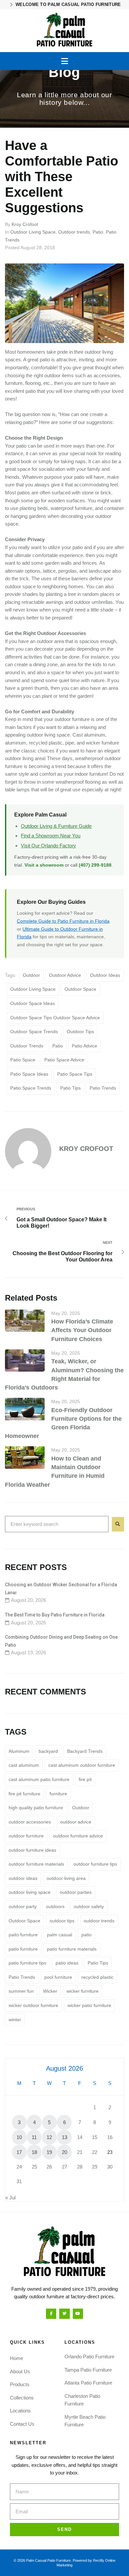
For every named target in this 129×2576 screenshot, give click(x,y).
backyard (48, 1751)
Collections (22, 2398)
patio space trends (31, 1088)
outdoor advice (65, 975)
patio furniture (23, 1949)
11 (34, 2137)
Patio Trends (103, 1088)
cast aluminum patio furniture (39, 1779)
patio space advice (64, 1060)
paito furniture (23, 1935)
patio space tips (75, 1074)
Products (20, 2384)
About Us (20, 2371)
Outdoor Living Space (33, 232)
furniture (58, 1794)
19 (49, 2152)
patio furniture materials (72, 1949)
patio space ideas (29, 1074)
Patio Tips (70, 1088)
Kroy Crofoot (25, 224)
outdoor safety (89, 1906)
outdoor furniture (26, 1836)
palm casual (60, 1935)
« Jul (10, 2198)
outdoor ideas (105, 975)
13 (64, 2137)
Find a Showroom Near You (51, 836)
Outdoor (31, 975)
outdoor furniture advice (78, 1836)
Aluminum (19, 1751)
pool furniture (58, 1977)
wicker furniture (103, 743)
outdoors (55, 1906)
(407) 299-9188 (95, 865)
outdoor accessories (30, 1822)
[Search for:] (57, 1524)
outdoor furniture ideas (32, 1850)
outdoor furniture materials (36, 1864)
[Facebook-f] (51, 2314)
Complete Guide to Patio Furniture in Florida (63, 921)
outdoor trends (27, 1046)
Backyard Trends (85, 1751)
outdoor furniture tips (95, 1864)
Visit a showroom (44, 865)
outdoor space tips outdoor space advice (55, 1018)
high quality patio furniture (36, 1808)
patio (58, 1046)
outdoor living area (66, 1878)
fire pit (85, 1779)
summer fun (21, 1991)
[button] (65, 61)
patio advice (85, 1046)
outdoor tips (80, 1032)
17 (19, 2152)
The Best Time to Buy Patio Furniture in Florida (55, 1615)
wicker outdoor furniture (33, 2005)
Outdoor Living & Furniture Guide (56, 826)
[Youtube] (78, 2314)
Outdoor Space (80, 989)
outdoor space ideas (33, 1003)
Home (17, 2358)
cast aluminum (24, 1765)
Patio (98, 232)
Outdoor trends (74, 232)
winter (15, 2020)
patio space (23, 1060)
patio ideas (67, 1963)
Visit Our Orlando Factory (48, 846)
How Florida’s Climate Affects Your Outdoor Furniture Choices (82, 1330)
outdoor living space (33, 989)
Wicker (50, 1991)
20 (64, 2152)
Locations (20, 2411)
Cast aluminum (89, 735)
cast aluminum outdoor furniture (82, 1765)
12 (49, 2137)
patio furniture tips (27, 1963)
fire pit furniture (24, 1794)
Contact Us (22, 2424)
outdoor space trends (34, 1032)
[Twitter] (64, 2314)
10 (19, 2137)
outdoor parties (76, 1892)
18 (34, 2152)
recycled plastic (97, 1977)
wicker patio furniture (89, 2005)
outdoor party (23, 1906)
